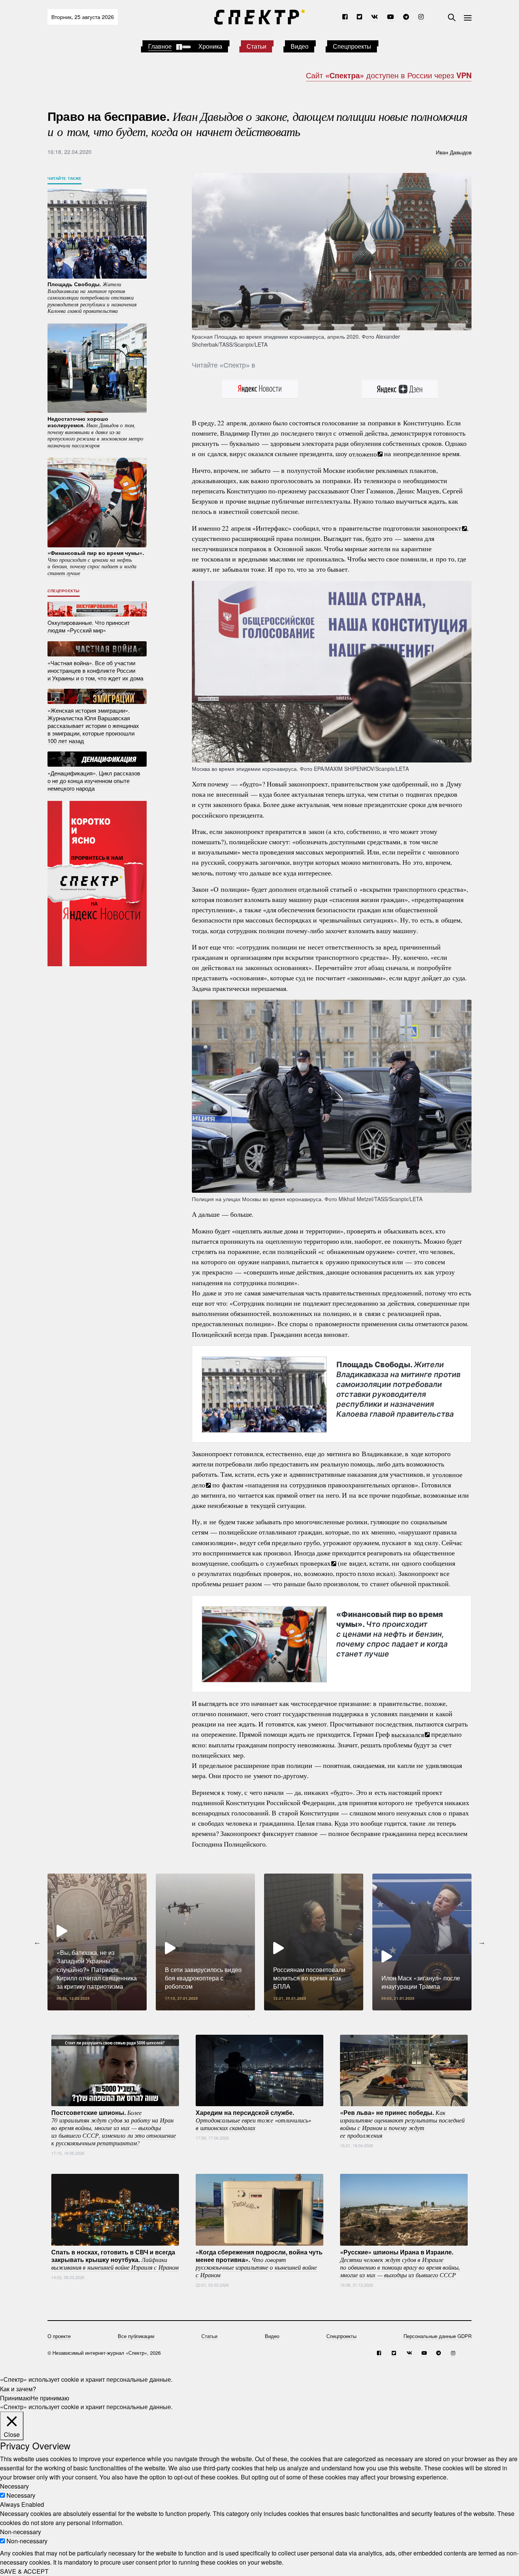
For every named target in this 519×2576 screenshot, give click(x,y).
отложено (363, 453)
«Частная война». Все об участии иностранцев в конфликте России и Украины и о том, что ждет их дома (95, 670)
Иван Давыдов (454, 152)
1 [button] (248, 2016)
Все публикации (136, 2336)
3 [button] (271, 2016)
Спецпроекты (352, 46)
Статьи (256, 46)
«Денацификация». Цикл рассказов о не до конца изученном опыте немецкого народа (94, 780)
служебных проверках (298, 1563)
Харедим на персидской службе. (253, 2119)
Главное (160, 46)
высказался (408, 1734)
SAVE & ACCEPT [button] (24, 2571)
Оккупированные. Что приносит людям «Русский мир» (89, 626)
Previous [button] (37, 1942)
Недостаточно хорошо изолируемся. (95, 431)
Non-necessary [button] (21, 2532)
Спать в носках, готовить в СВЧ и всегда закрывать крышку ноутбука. (115, 2259)
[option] (97, 1942)
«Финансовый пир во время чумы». (392, 1634)
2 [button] (259, 2016)
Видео (300, 46)
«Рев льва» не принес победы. (402, 2123)
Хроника (210, 46)
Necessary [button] (14, 2486)
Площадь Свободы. (398, 1389)
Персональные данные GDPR (438, 2336)
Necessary (21, 2495)
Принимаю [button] (15, 2398)
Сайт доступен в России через (389, 75)
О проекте (59, 2336)
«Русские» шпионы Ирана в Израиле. (400, 2263)
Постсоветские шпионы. (114, 2127)
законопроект (441, 528)
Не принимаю (50, 2398)
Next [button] (482, 1942)
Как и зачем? (18, 2388)
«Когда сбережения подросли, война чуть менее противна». (259, 2263)
